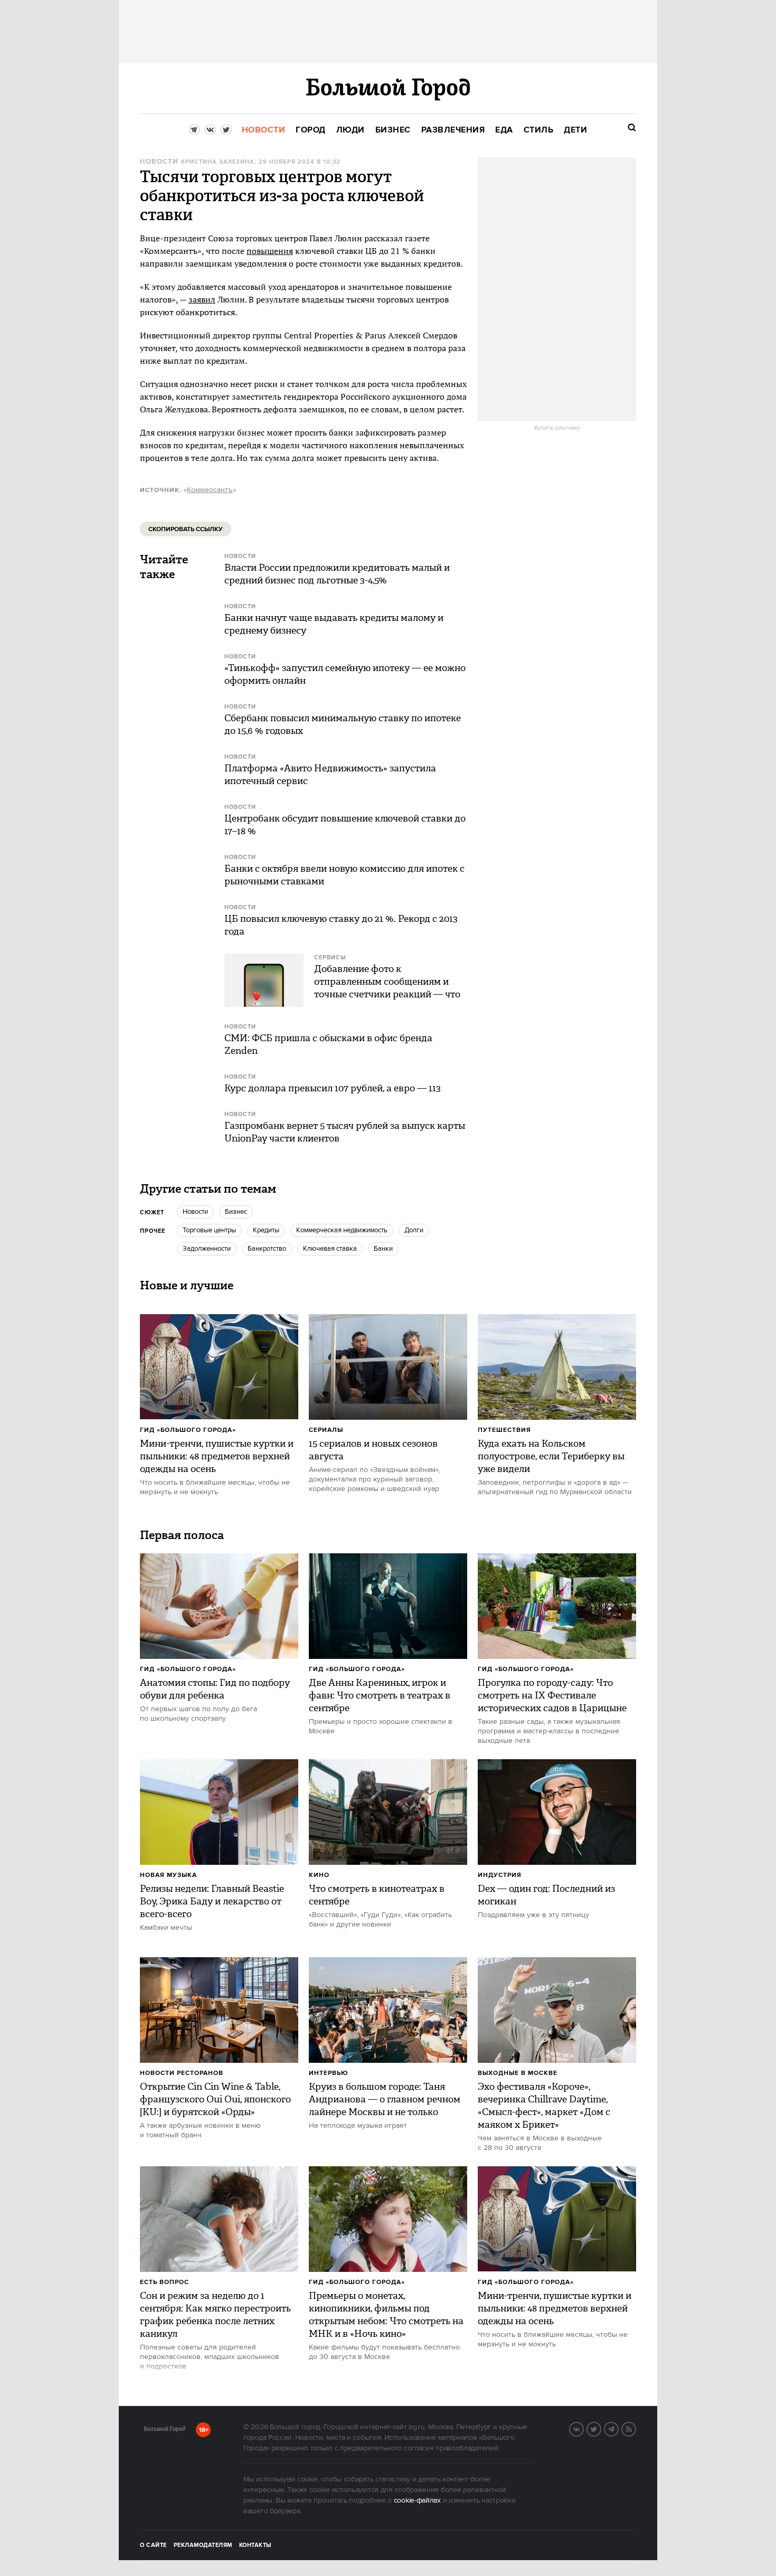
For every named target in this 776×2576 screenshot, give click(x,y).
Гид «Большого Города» (188, 1430)
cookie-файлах (417, 2500)
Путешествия (504, 1430)
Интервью (329, 2073)
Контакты (255, 2545)
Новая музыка (168, 1875)
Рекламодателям (203, 2545)
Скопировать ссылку (186, 529)
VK (583, 2428)
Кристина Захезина (218, 162)
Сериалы (326, 1430)
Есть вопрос (164, 2282)
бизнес (236, 1212)
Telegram (618, 2428)
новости (195, 1212)
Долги (414, 1230)
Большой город (164, 2431)
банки (383, 1249)
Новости (159, 162)
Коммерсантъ (210, 490)
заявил (202, 299)
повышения (270, 251)
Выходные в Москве (518, 2073)
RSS (636, 2428)
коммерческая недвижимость (342, 1230)
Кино (319, 1875)
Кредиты (266, 1230)
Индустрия (500, 1875)
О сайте (153, 2545)
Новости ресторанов (182, 2073)
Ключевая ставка (330, 1249)
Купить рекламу (557, 428)
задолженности (207, 1249)
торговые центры (209, 1230)
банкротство (267, 1249)
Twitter (601, 2428)
